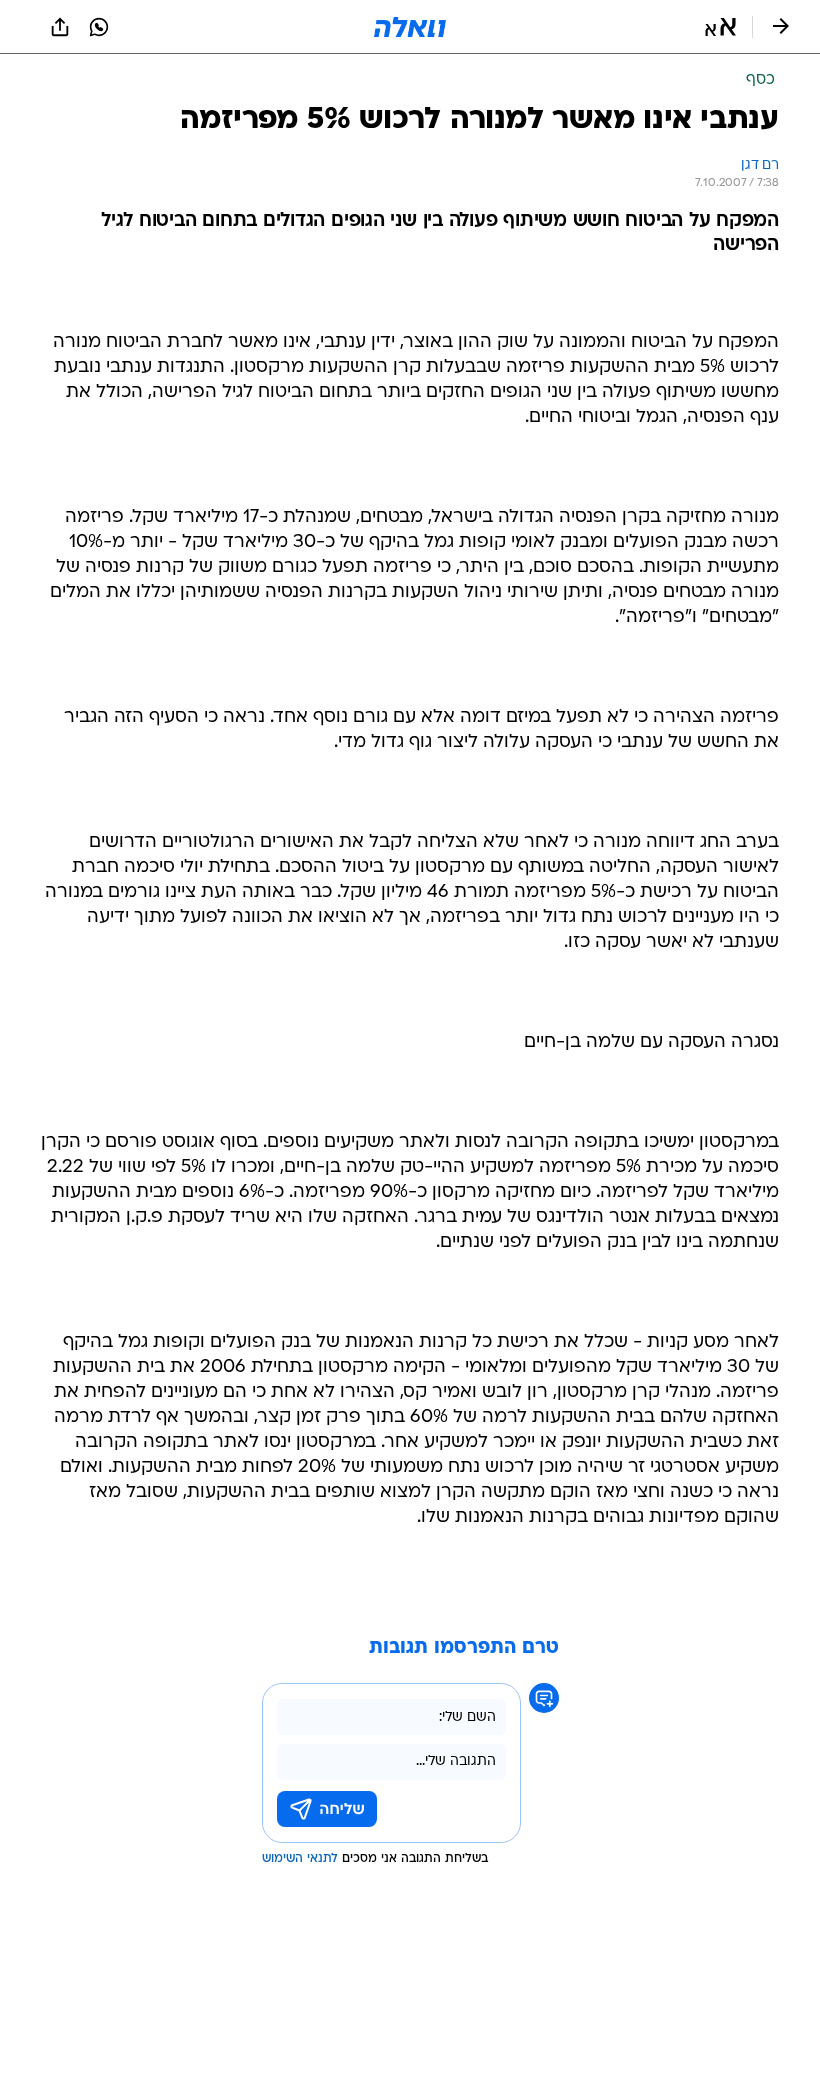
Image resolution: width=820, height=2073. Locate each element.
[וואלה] (410, 27)
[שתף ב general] (60, 27)
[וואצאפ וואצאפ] (99, 27)
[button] (720, 27)
